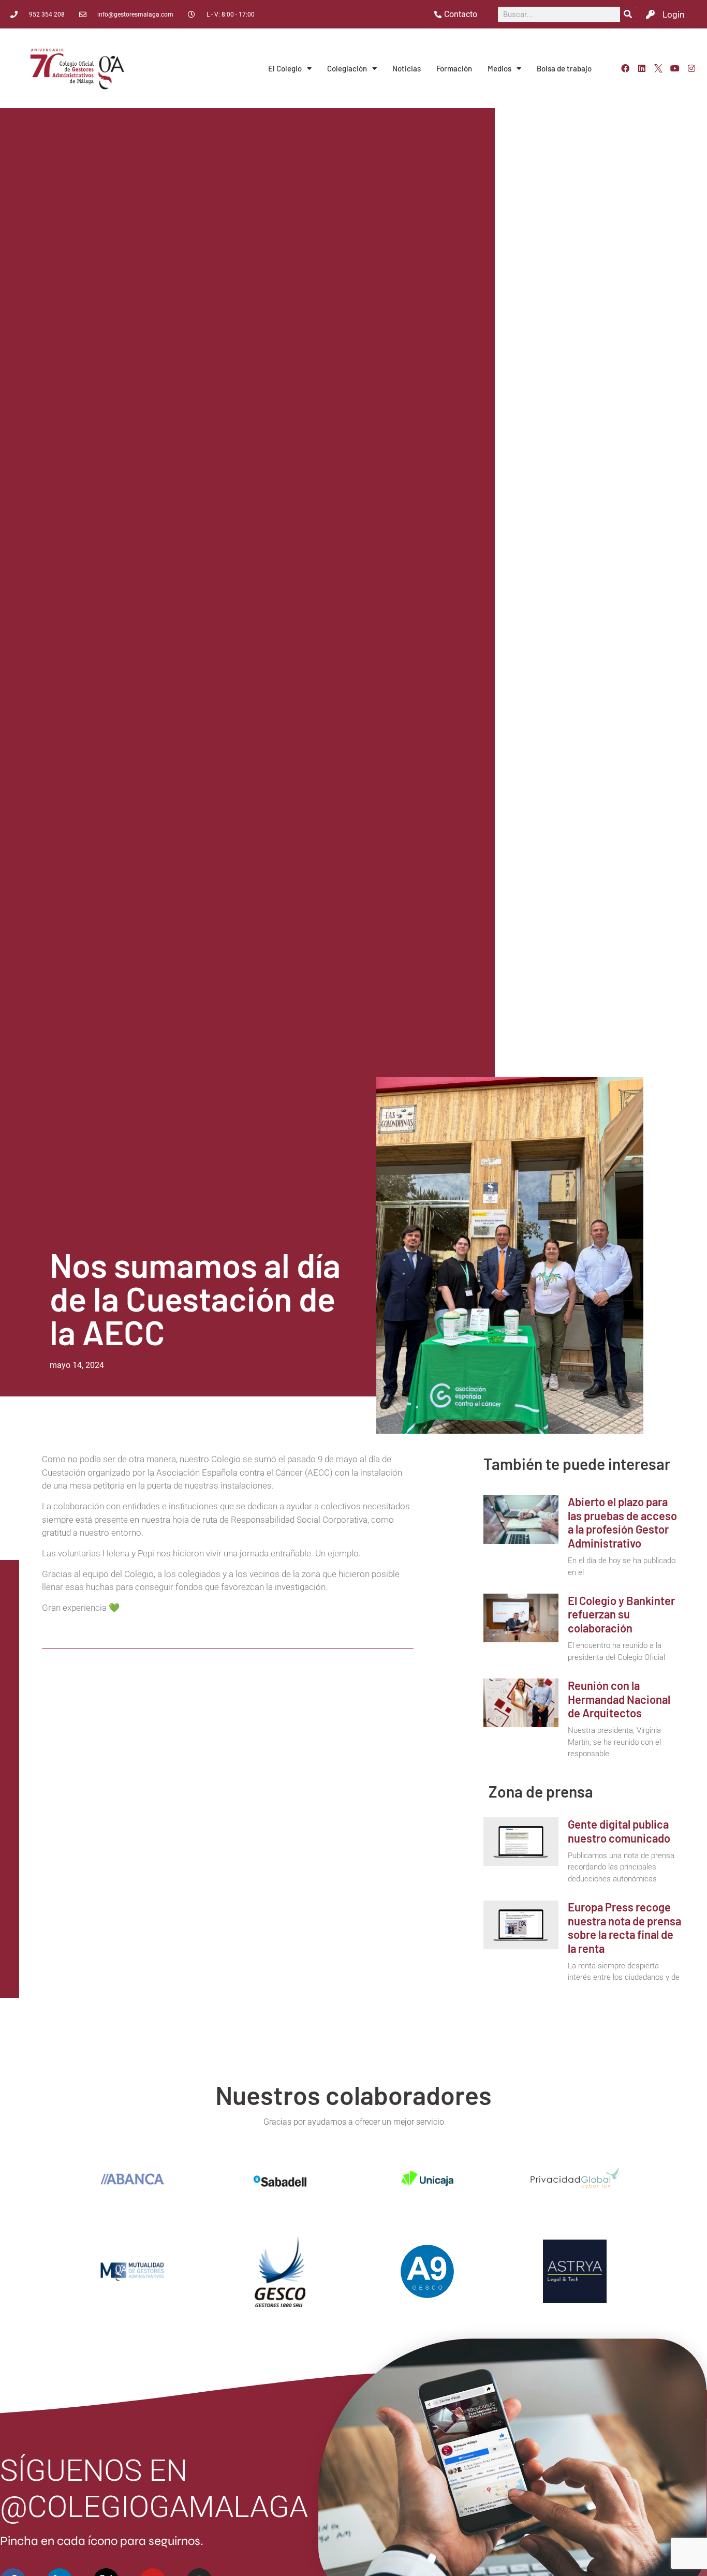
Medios (499, 68)
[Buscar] (628, 14)
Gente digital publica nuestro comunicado (619, 1831)
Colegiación (347, 68)
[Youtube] (675, 68)
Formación (454, 68)
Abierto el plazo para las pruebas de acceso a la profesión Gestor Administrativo (622, 1522)
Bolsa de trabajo (564, 68)
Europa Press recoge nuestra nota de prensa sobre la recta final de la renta (624, 1927)
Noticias (407, 68)
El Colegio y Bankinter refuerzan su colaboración (621, 1614)
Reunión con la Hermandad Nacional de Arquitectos (619, 1699)
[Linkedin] (642, 68)
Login (673, 14)
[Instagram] (691, 68)
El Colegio (285, 68)
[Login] (650, 14)
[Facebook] (625, 68)
